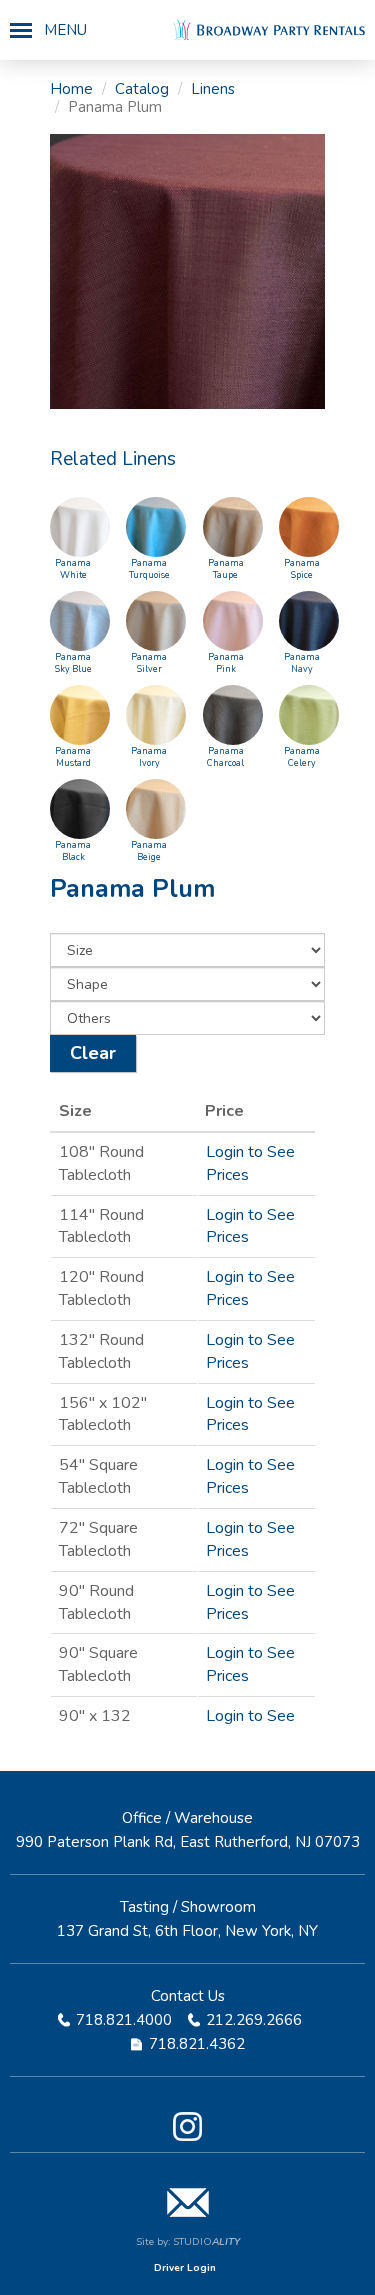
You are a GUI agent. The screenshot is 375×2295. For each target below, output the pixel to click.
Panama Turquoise (149, 569)
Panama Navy (302, 663)
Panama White (73, 569)
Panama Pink (226, 663)
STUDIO (206, 2242)
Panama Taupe (226, 569)
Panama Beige (149, 851)
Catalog (142, 89)
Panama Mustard (73, 757)
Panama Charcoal (225, 757)
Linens (213, 89)
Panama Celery (302, 757)
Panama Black (73, 851)
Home (71, 89)
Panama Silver (149, 663)
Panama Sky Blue (73, 663)
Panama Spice (302, 569)
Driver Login (185, 2268)
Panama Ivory (149, 757)
